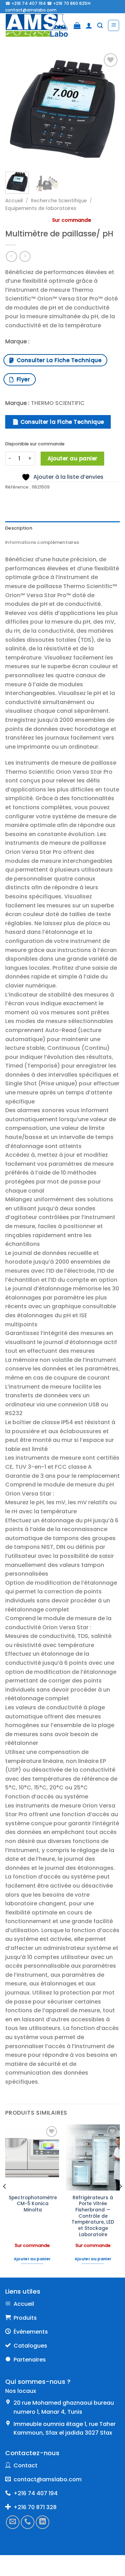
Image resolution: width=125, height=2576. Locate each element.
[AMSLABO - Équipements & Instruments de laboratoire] (37, 25)
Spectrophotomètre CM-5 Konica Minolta (33, 2204)
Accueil (14, 201)
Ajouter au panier (73, 458)
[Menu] (114, 25)
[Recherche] (100, 26)
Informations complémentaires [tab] (42, 542)
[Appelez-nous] (28, 2522)
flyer (22, 379)
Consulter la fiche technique (57, 360)
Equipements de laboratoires (41, 208)
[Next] (109, 109)
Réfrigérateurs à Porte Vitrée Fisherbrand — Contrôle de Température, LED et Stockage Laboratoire (93, 2216)
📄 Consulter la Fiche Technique (58, 422)
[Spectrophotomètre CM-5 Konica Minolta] (32, 2157)
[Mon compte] (89, 25)
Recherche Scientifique (59, 201)
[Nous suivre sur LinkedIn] (43, 2522)
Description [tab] (19, 528)
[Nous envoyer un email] (13, 2522)
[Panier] (77, 25)
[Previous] (16, 109)
